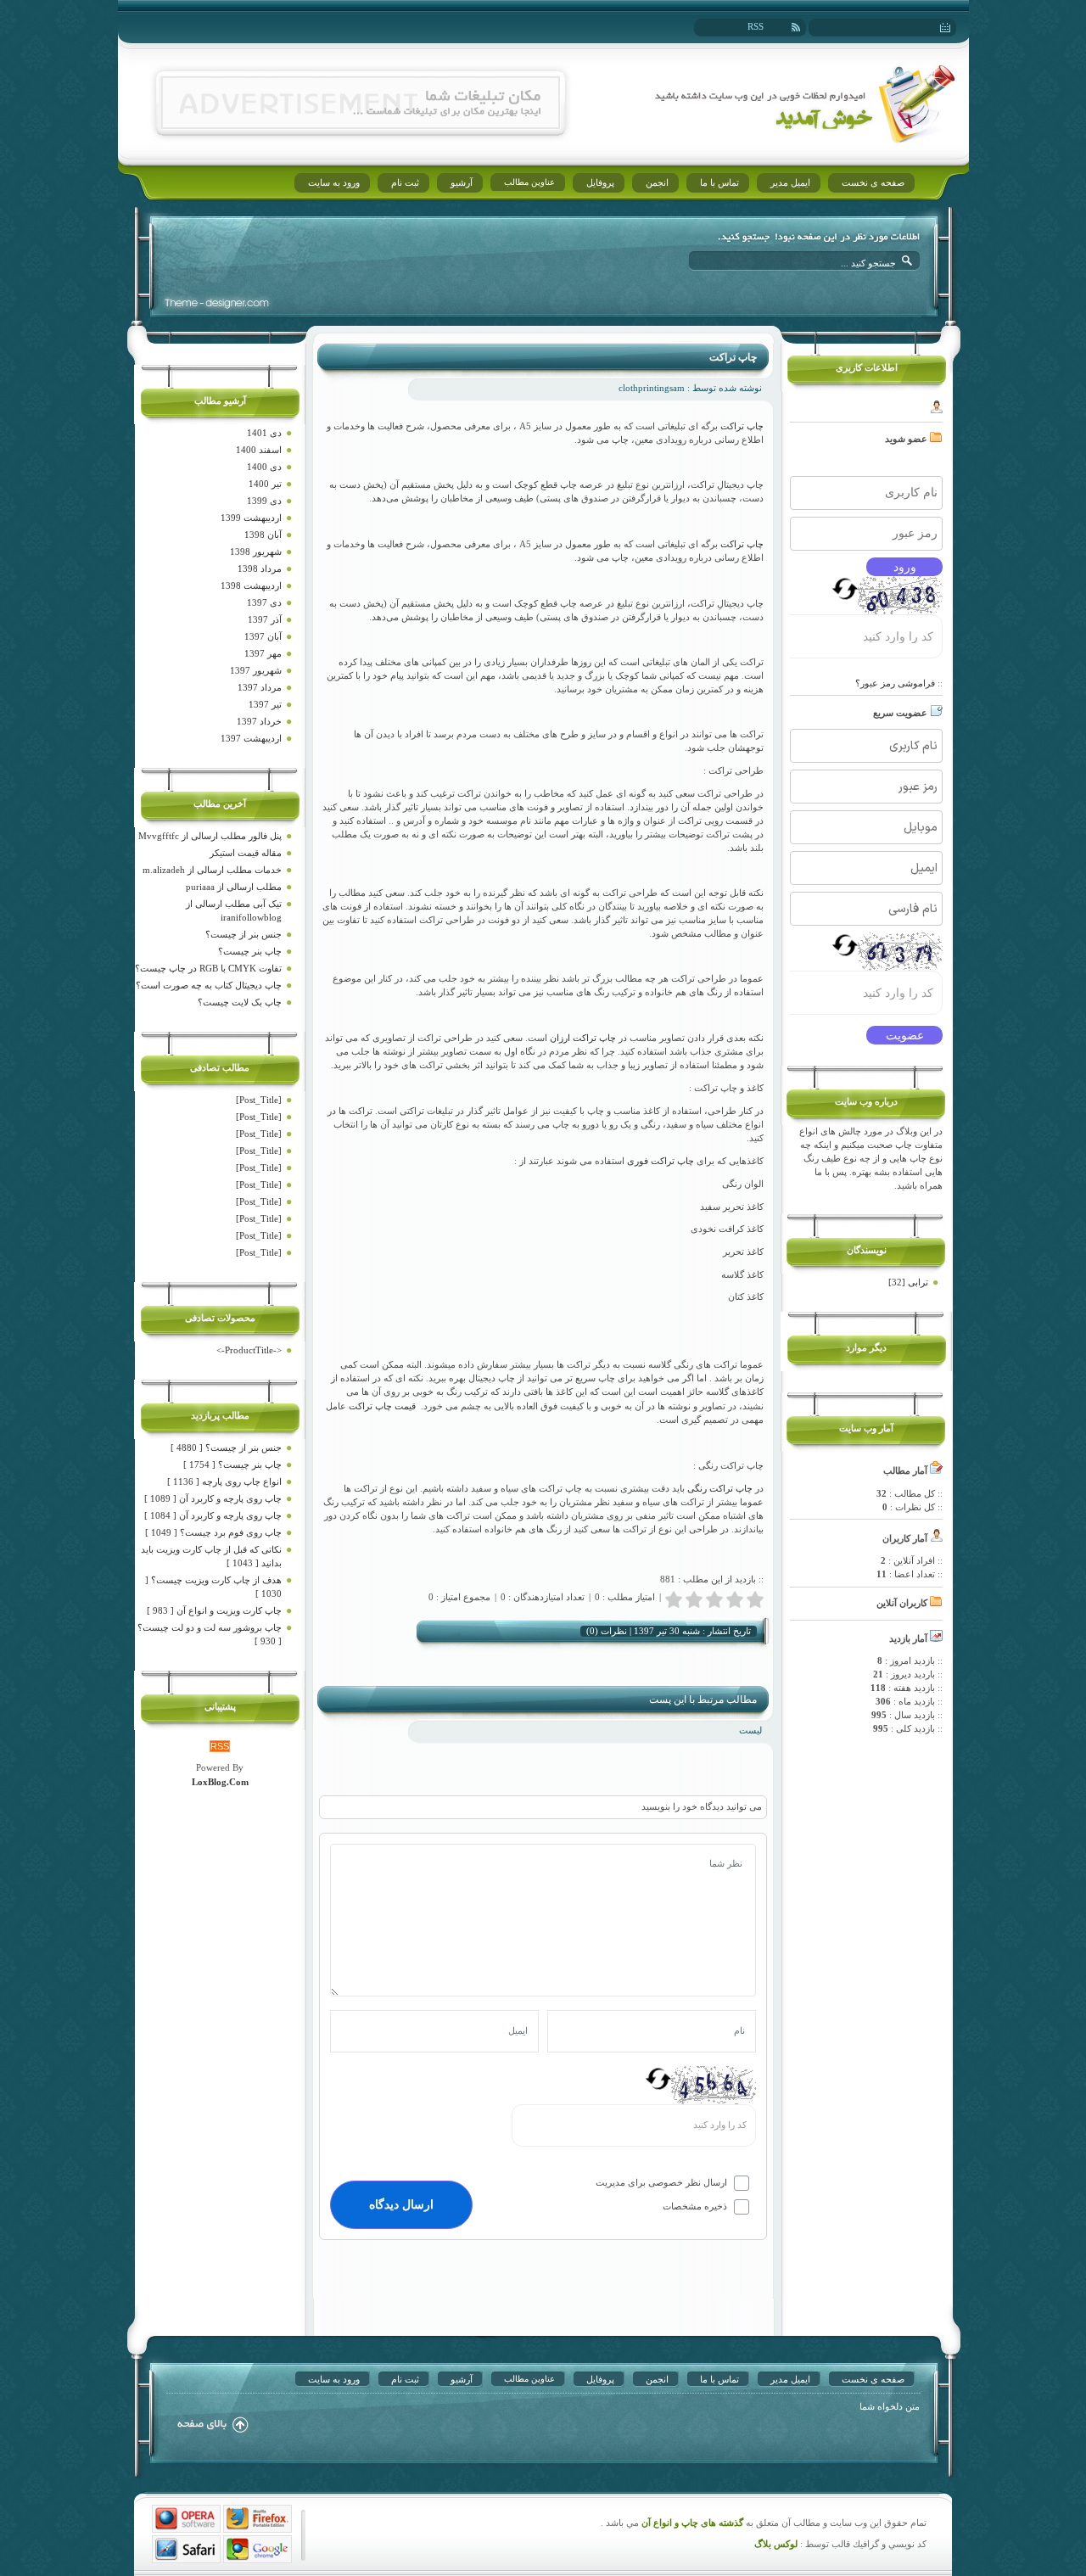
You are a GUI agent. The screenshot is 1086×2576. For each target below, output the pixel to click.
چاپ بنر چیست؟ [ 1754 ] (232, 1464)
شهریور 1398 (256, 552)
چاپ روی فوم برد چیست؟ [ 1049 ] (213, 1532)
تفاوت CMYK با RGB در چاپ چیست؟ (208, 968)
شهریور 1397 (256, 670)
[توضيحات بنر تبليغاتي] (361, 125)
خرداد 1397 (259, 721)
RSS (756, 26)
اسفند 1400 (259, 450)
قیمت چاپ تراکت (382, 1406)
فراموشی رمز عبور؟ (895, 683)
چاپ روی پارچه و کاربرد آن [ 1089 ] (213, 1498)
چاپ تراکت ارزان (583, 1038)
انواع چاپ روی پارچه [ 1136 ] (224, 1481)
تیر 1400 (265, 484)
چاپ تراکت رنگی (720, 1488)
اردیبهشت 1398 (251, 585)
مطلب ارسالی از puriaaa (234, 887)
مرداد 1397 (260, 687)
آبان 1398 (263, 535)
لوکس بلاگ (776, 2544)
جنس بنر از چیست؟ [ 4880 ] (226, 1448)
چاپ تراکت (733, 357)
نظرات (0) (607, 1631)
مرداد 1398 (260, 568)
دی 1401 (264, 433)
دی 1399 (264, 501)
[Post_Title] (259, 1100)
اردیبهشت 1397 (251, 738)
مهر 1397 (263, 653)
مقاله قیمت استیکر (246, 853)
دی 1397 (264, 602)
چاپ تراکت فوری (661, 1161)
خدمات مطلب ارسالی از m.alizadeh (212, 870)
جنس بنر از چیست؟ (244, 934)
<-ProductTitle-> (249, 1350)
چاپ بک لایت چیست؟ (240, 1002)
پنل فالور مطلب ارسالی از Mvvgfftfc (210, 836)
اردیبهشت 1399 (251, 518)
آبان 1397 (263, 636)
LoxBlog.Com (220, 1782)
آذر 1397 (265, 619)
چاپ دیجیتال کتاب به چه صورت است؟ (209, 985)
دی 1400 (264, 467)
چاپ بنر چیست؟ (250, 951)
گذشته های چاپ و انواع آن (691, 2523)
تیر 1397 (265, 704)
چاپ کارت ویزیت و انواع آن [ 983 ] (214, 1610)
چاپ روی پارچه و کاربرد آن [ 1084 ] (213, 1515)
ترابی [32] (908, 1282)
